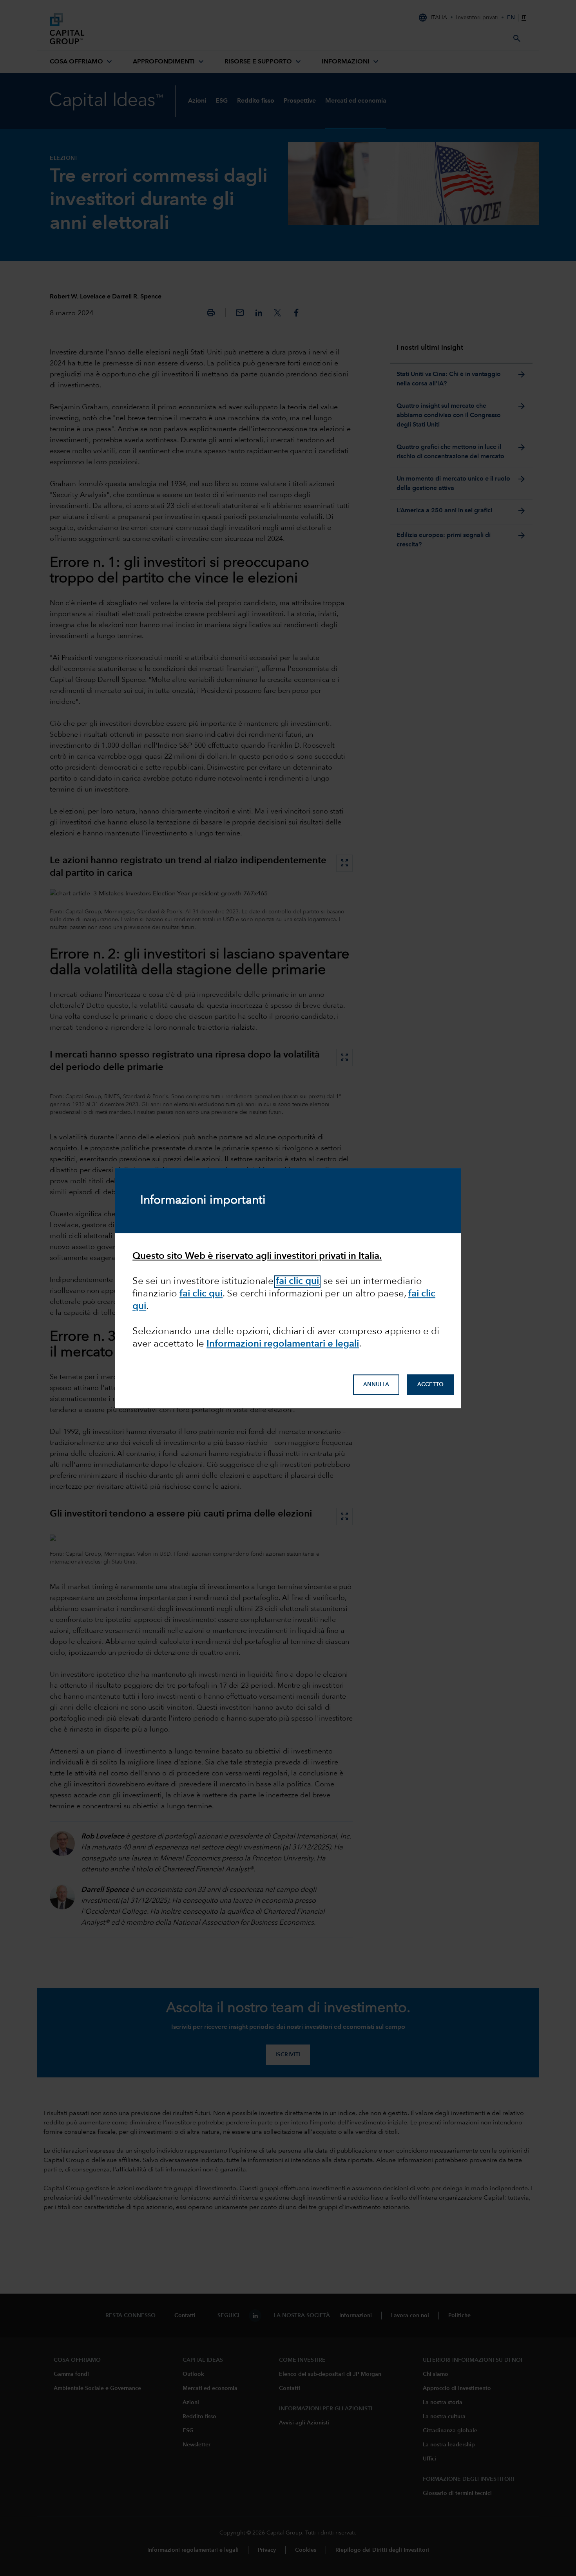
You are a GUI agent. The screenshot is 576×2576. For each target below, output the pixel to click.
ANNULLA (376, 1385)
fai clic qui (201, 1294)
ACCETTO (430, 1385)
